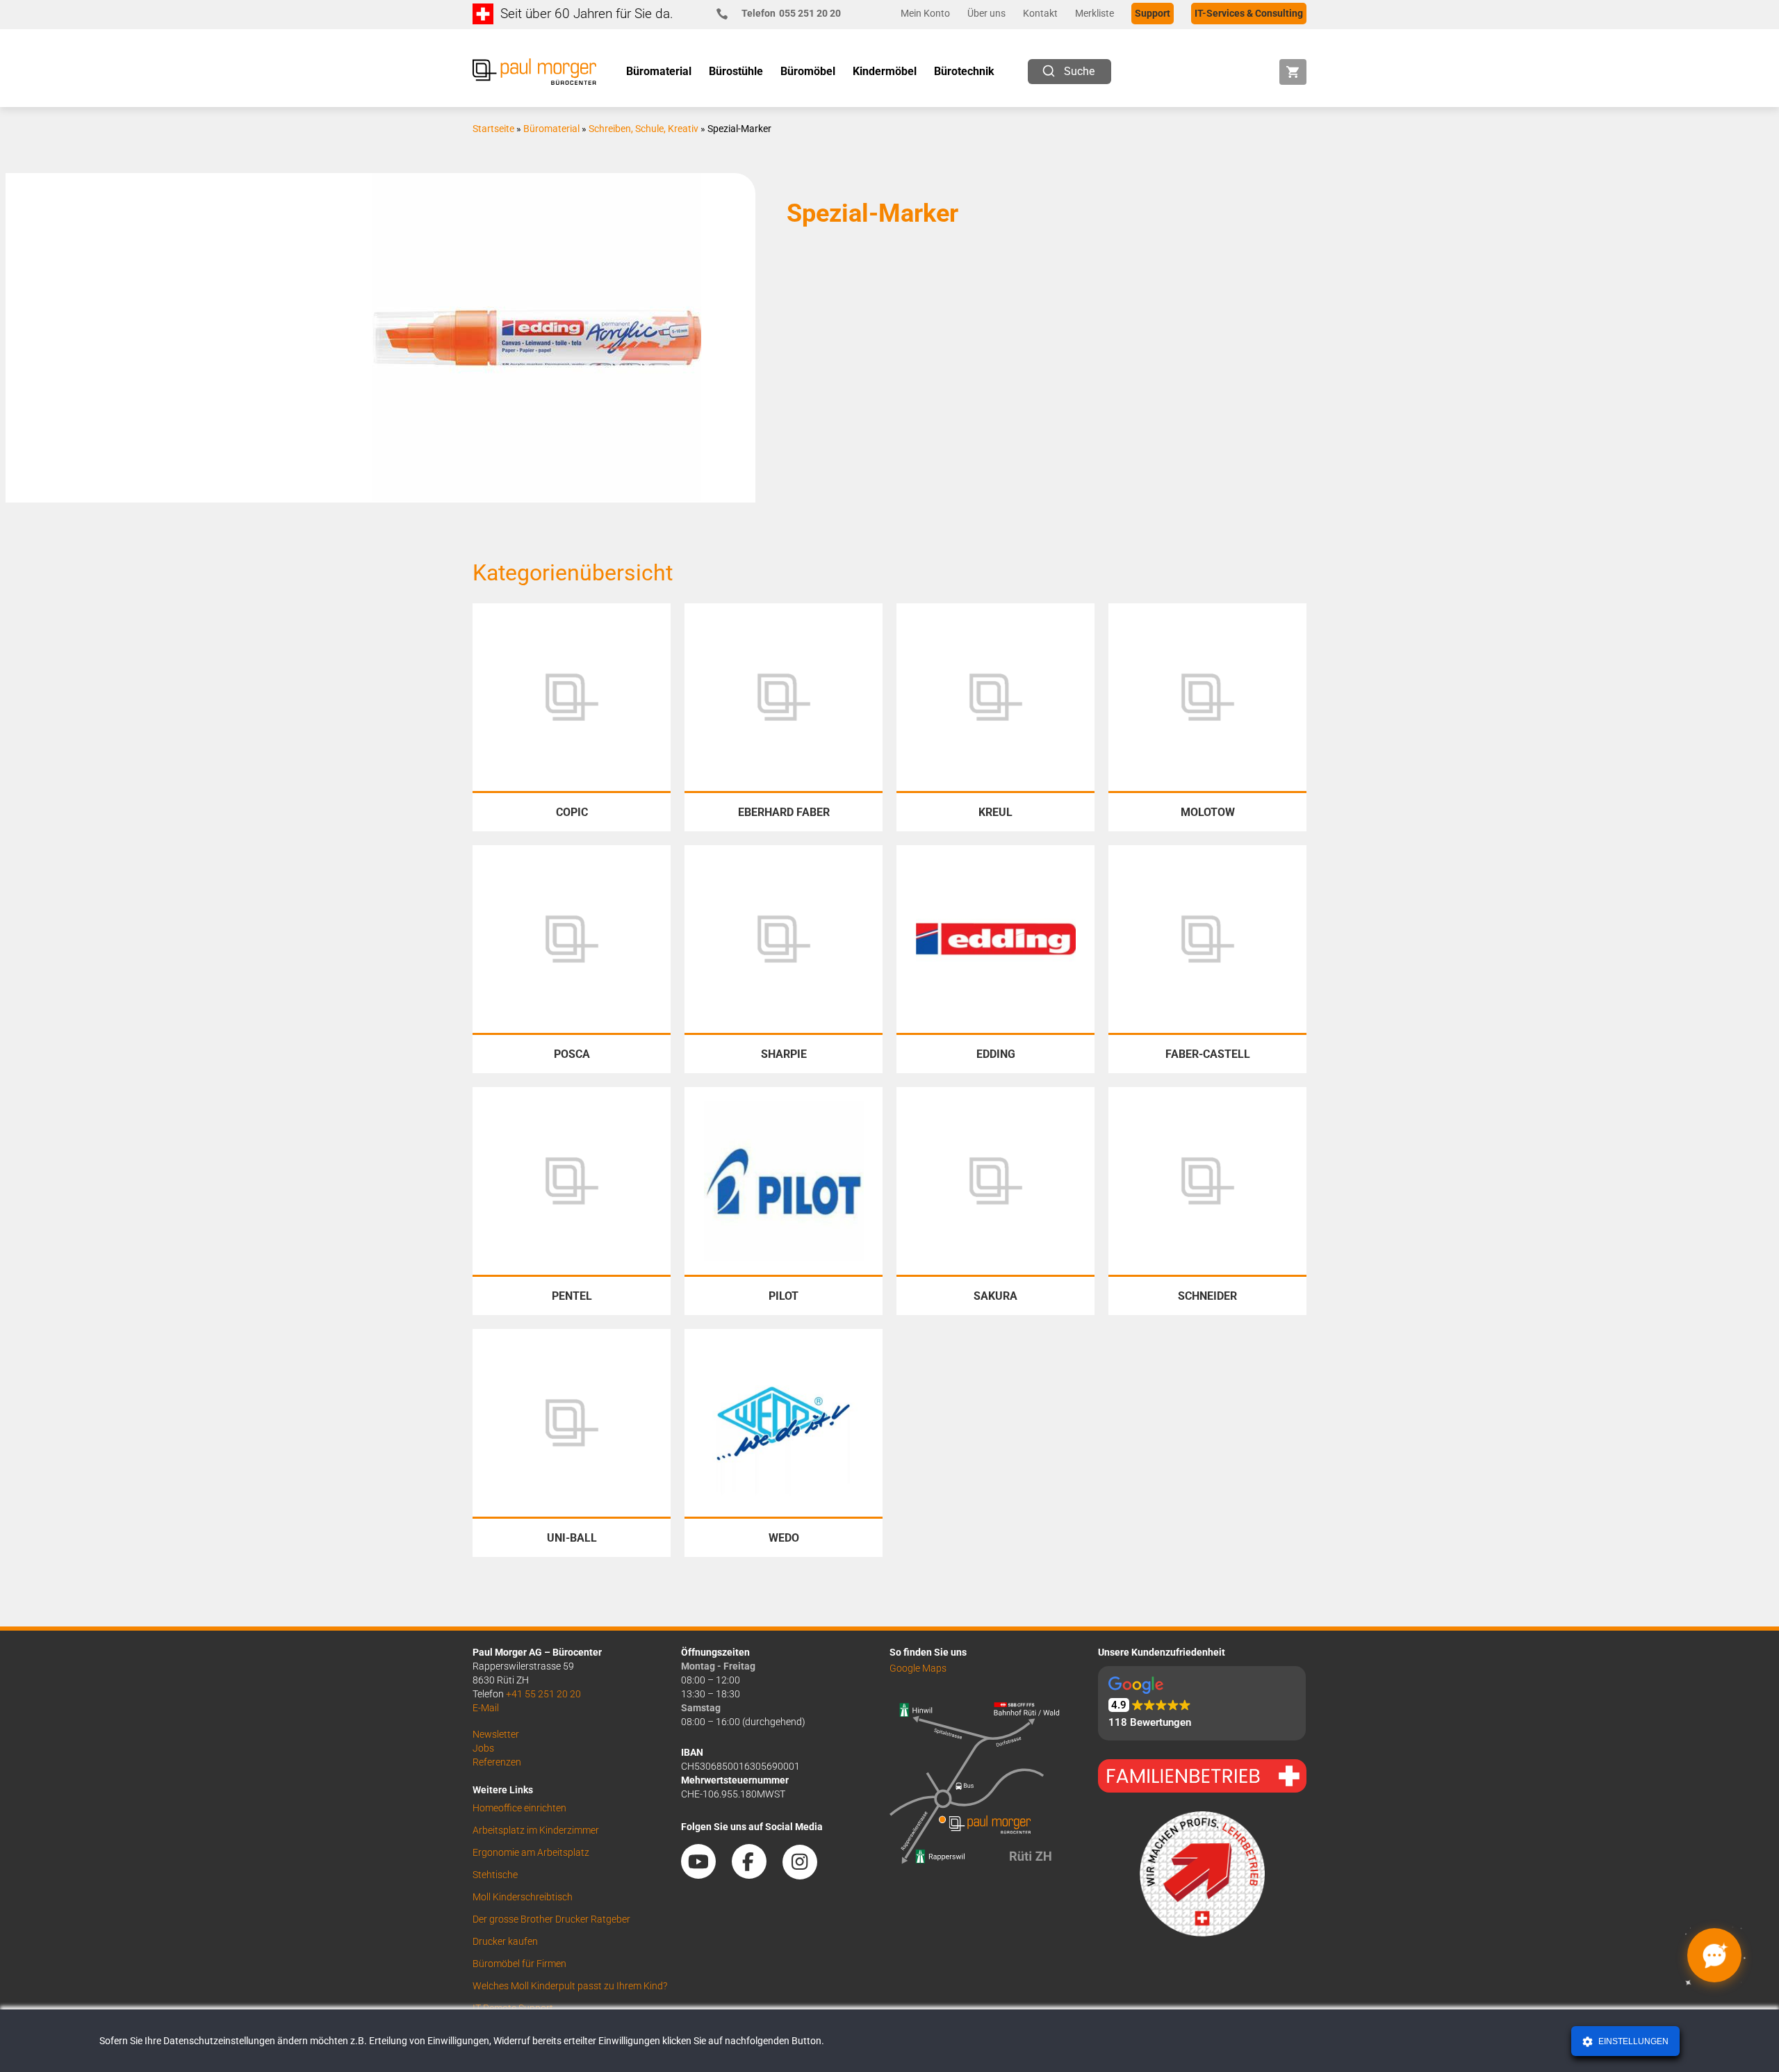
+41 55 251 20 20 (543, 1694)
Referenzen (497, 1762)
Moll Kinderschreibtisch (523, 1897)
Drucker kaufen (505, 1941)
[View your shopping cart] (1293, 72)
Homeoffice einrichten (519, 1808)
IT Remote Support (513, 2008)
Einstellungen (1632, 2041)
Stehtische (495, 1875)
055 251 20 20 (791, 13)
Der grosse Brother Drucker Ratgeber (551, 1919)
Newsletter (496, 1734)
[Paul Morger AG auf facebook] (756, 1874)
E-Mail (486, 1708)
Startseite (493, 129)
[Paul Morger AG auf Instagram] (807, 1874)
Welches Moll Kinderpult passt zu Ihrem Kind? (570, 1986)
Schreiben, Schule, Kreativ (643, 129)
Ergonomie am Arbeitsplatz (531, 1852)
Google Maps (918, 1668)
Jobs (483, 1748)
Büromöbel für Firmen (519, 1964)
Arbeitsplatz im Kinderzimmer (536, 1830)
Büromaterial (551, 129)
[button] (1202, 1703)
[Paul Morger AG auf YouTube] (705, 1874)
